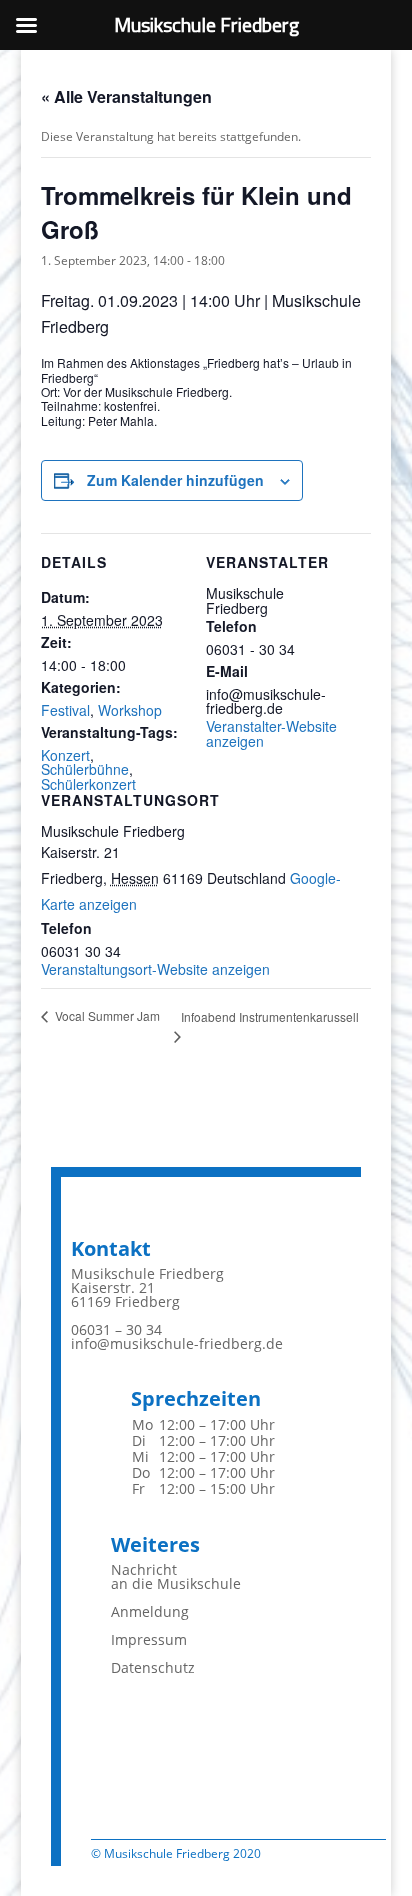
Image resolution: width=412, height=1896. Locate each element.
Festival (65, 710)
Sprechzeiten (196, 1398)
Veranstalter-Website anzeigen (271, 733)
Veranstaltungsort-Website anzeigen (155, 969)
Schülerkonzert (88, 784)
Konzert (65, 755)
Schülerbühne (85, 769)
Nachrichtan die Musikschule (176, 1576)
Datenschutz (153, 1667)
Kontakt (111, 1248)
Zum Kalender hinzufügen (175, 480)
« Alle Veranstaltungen (126, 96)
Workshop (130, 710)
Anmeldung (150, 1611)
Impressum (149, 1639)
